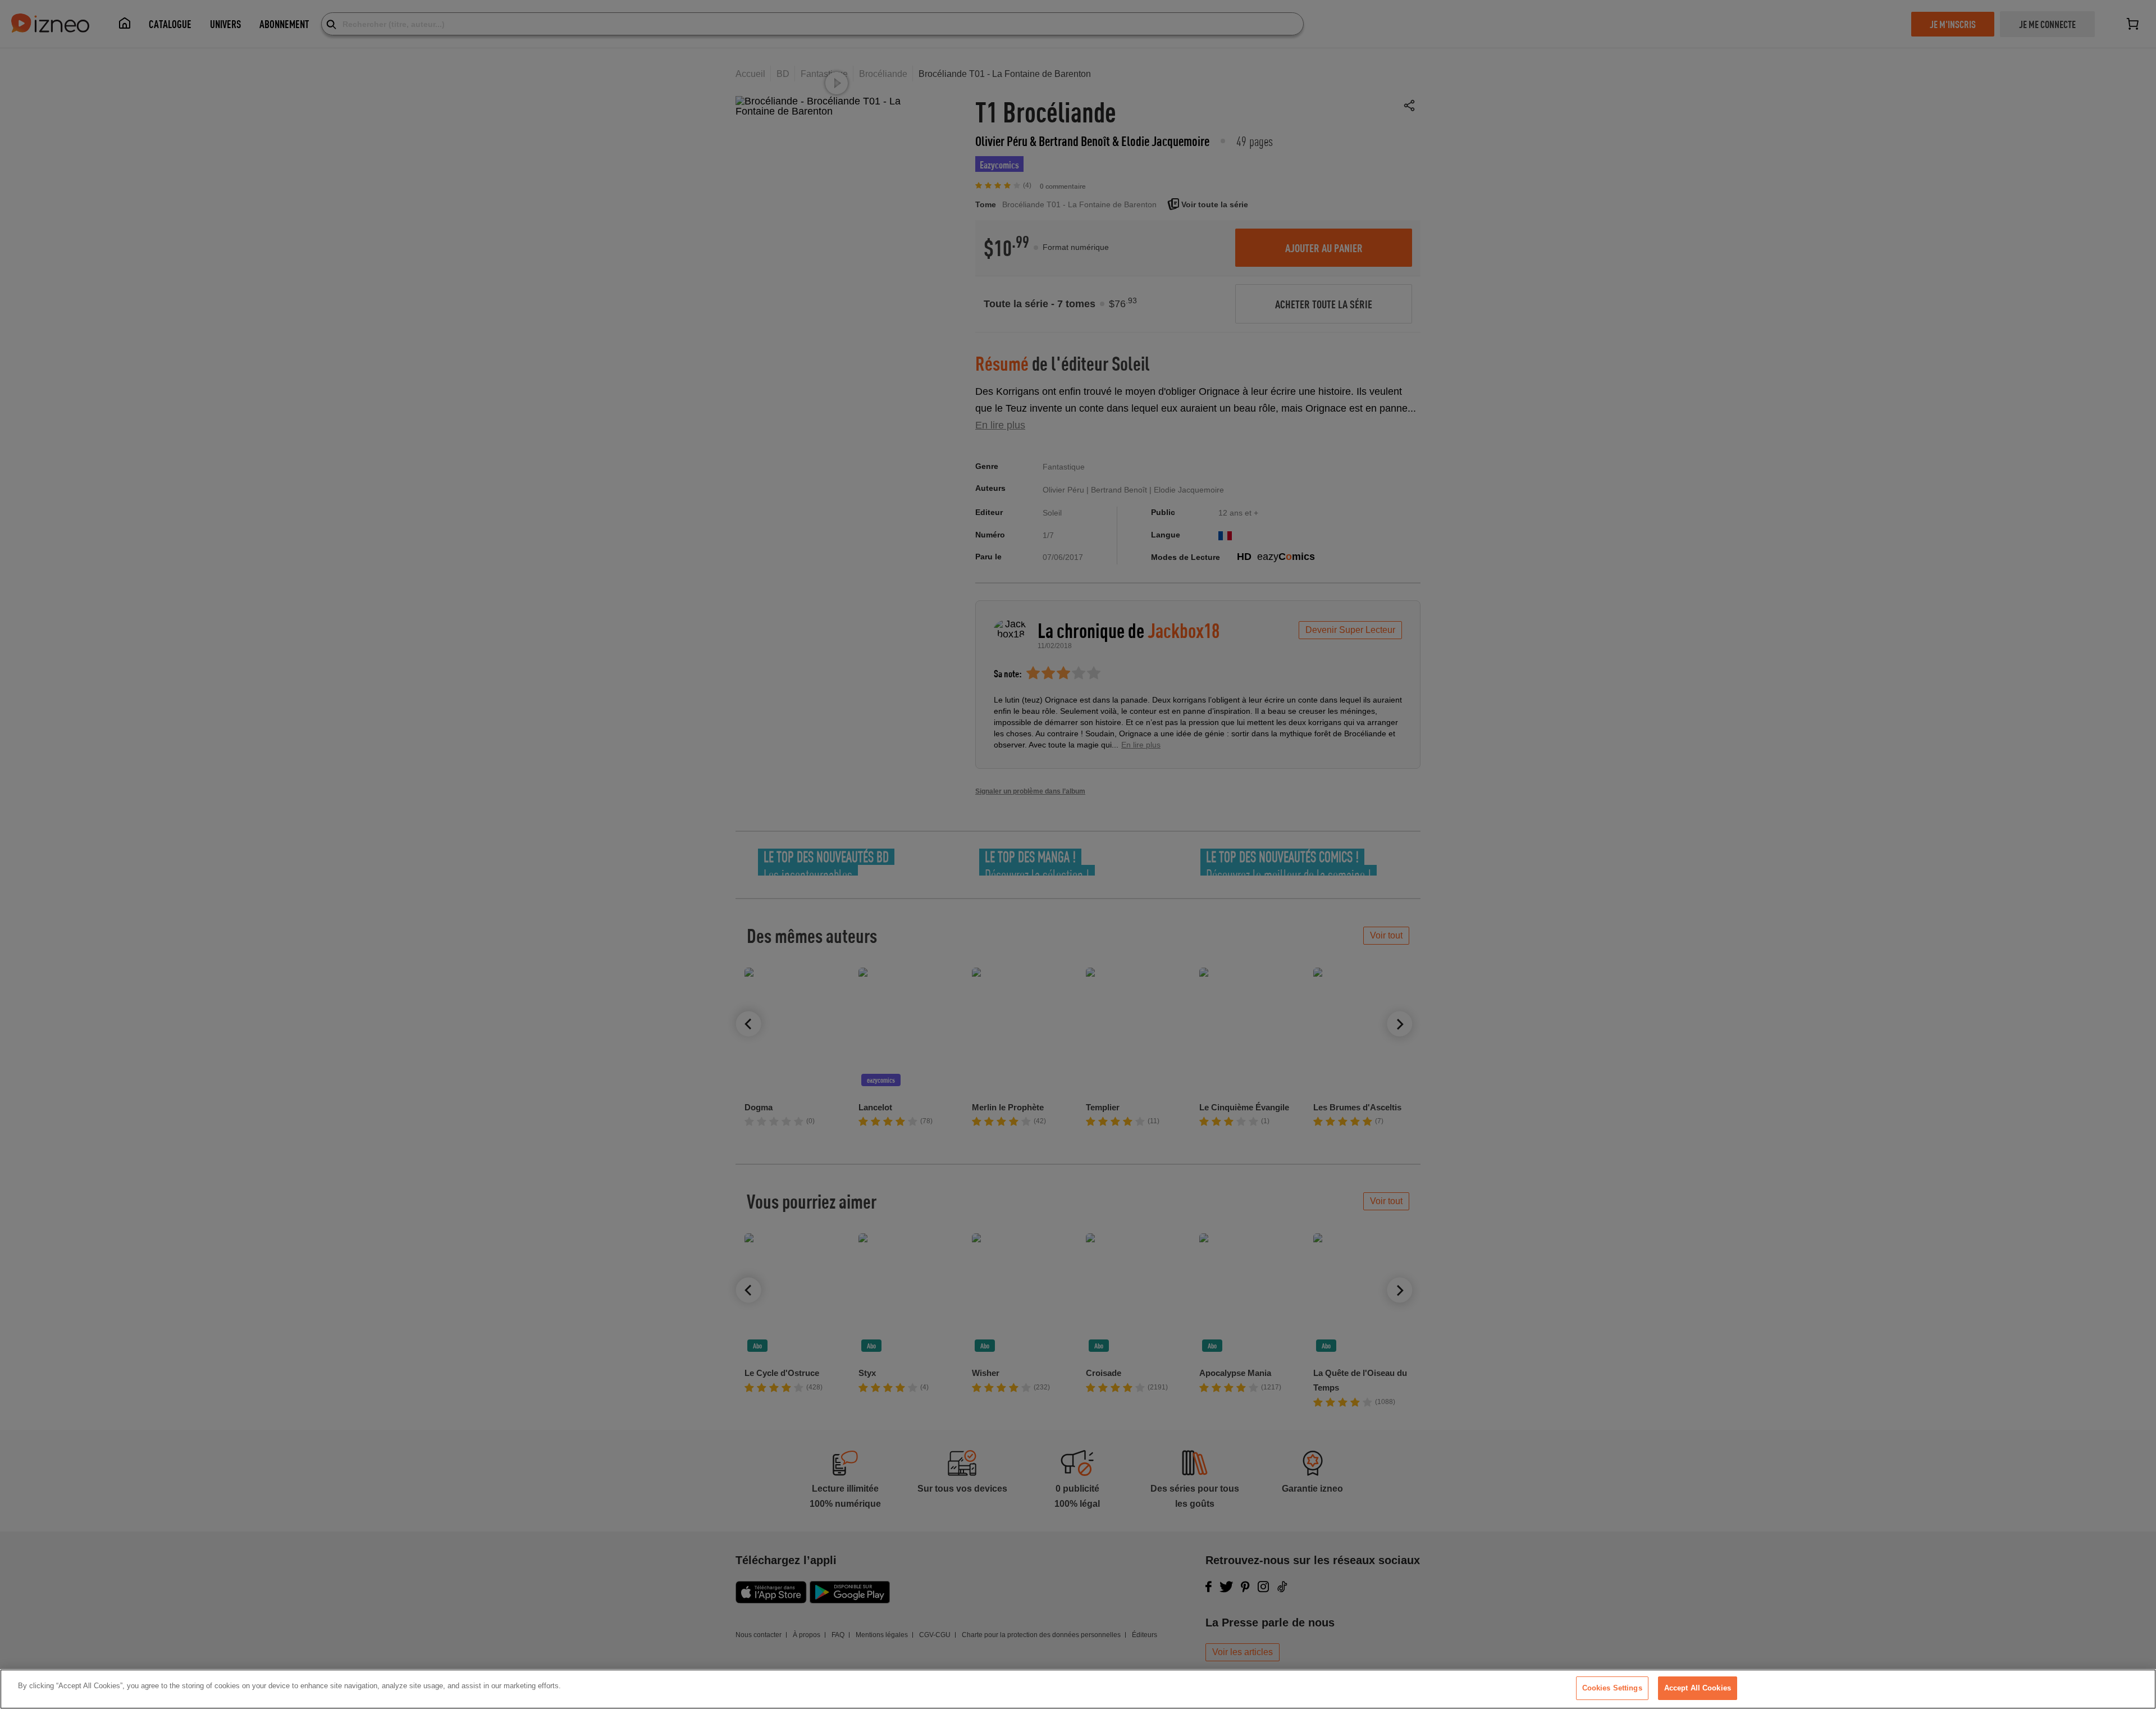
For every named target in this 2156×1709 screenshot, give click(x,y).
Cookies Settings (1612, 1688)
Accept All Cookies (1698, 1688)
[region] (1078, 1689)
